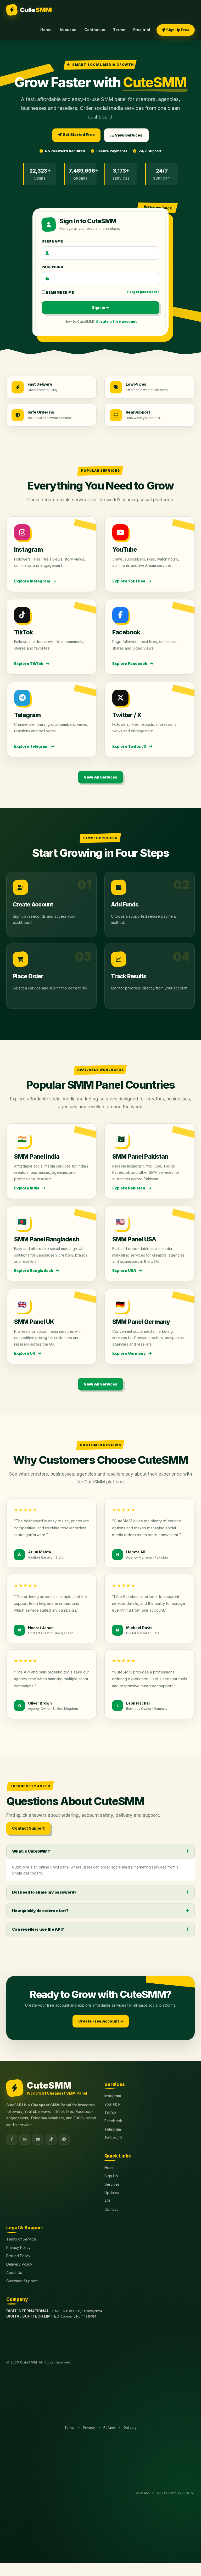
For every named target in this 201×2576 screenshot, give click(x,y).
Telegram (113, 2129)
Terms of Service (21, 2239)
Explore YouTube (129, 581)
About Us (14, 2273)
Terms (119, 30)
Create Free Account (99, 2021)
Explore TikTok (29, 664)
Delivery (130, 2427)
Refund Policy (18, 2256)
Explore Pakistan (129, 1188)
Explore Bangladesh (34, 1271)
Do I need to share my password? (44, 1892)
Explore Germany (129, 1353)
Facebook (113, 2121)
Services (112, 2184)
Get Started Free (78, 135)
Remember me (60, 293)
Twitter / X (113, 2138)
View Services (128, 135)
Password (53, 267)
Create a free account (116, 321)
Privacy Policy (18, 2247)
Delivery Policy (19, 2264)
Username (52, 241)
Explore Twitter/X (130, 746)
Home (46, 30)
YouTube (112, 2104)
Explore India (27, 1188)
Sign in (99, 307)
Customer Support (22, 2281)
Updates (112, 2193)
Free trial (142, 30)
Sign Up (111, 2176)
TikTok (110, 2112)
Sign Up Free (177, 30)
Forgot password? (143, 292)
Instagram (113, 2096)
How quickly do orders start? (40, 1911)
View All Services (100, 777)
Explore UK (25, 1353)
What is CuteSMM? (31, 1851)
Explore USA (125, 1271)
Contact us (95, 30)
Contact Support (28, 1828)
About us (68, 30)
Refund (109, 2427)
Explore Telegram (32, 746)
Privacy (89, 2427)
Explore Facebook (130, 664)
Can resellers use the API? (38, 1929)
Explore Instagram (32, 581)
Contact (111, 2209)
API (107, 2201)
